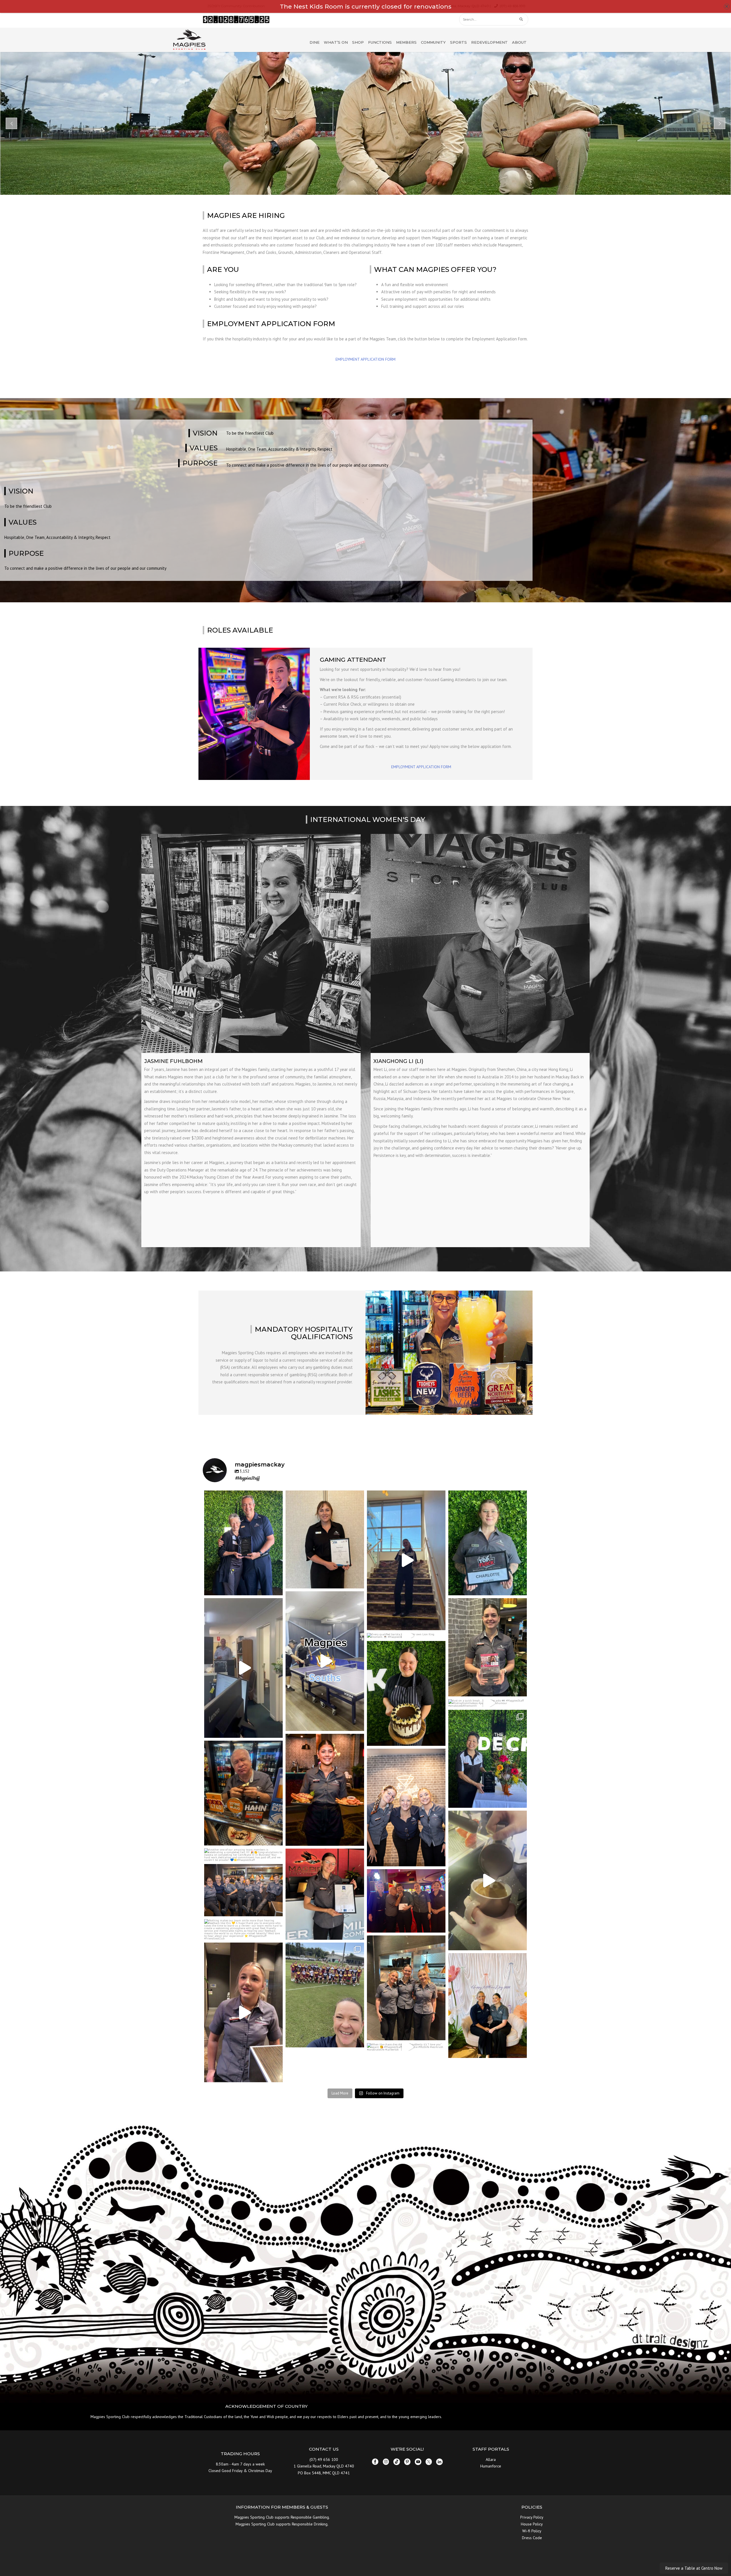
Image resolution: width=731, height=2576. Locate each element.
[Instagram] (277, 1588)
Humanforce (491, 2466)
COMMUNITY (433, 42)
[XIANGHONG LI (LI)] (480, 944)
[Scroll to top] (692, 2545)
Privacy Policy (532, 2517)
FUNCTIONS (380, 42)
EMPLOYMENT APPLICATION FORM (365, 359)
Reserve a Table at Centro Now (694, 2568)
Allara (491, 2459)
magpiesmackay (243, 1496)
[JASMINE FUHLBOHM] (251, 944)
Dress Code (532, 2538)
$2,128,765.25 (236, 20)
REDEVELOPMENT (489, 42)
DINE (315, 42)
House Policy (532, 2524)
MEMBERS (406, 42)
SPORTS (458, 42)
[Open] (243, 1543)
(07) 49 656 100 (324, 2459)
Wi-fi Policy (532, 2531)
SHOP (358, 42)
